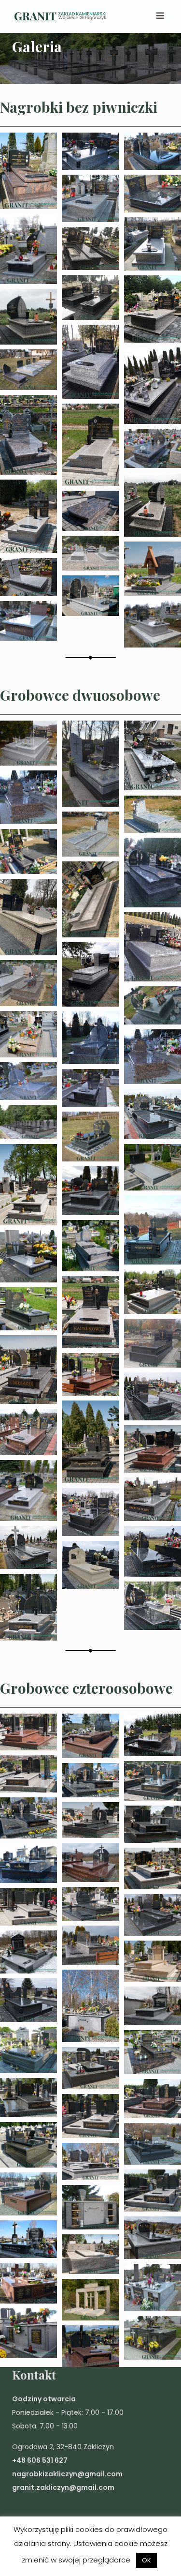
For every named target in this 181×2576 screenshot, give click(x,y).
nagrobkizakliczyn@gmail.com (67, 2474)
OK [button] (146, 2560)
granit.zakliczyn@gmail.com (63, 2487)
